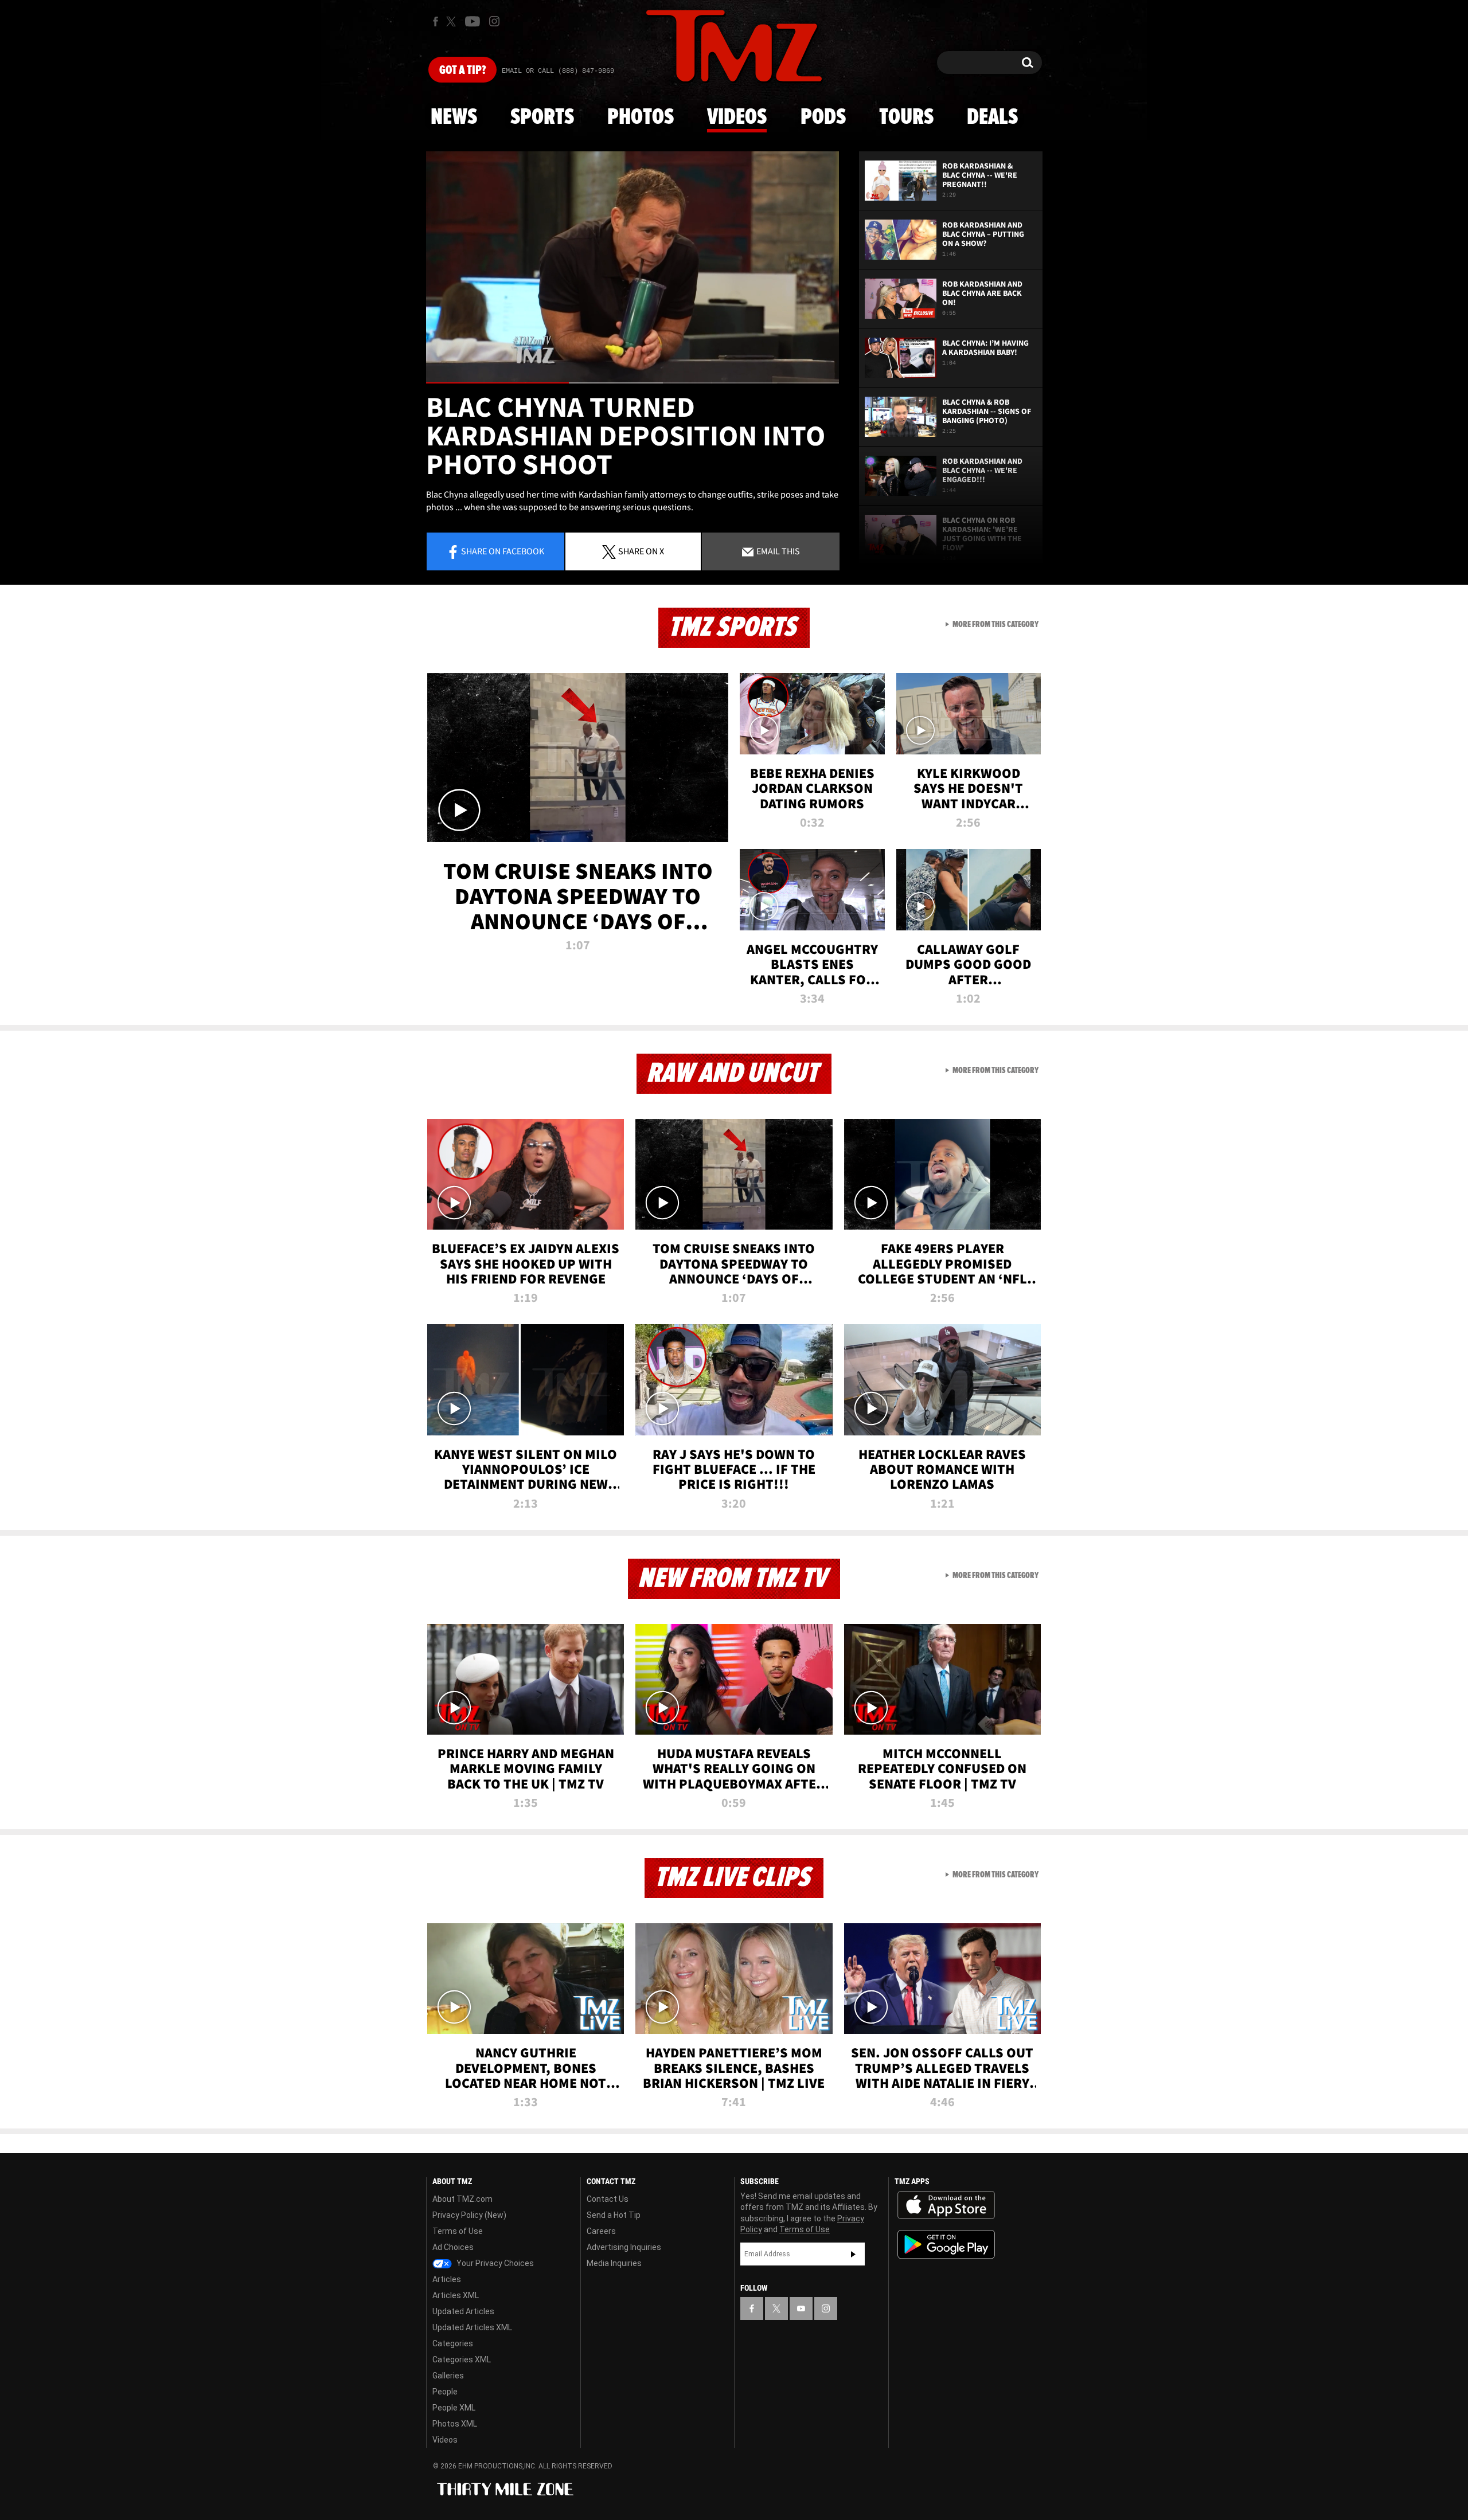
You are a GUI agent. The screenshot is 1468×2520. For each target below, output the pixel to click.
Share (503, 551)
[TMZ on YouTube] (801, 2308)
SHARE (641, 551)
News (454, 118)
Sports (542, 118)
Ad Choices (453, 2247)
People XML (454, 2408)
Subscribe (853, 2254)
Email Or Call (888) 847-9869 (558, 71)
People (445, 2392)
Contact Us (608, 2199)
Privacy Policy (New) (469, 2215)
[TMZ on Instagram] (494, 21)
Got (462, 71)
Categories (453, 2343)
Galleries (448, 2376)
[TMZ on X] (453, 21)
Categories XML (462, 2359)
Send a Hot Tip (614, 2215)
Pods (823, 118)
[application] (633, 267)
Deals (992, 118)
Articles (447, 2279)
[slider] (633, 383)
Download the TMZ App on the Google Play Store (946, 2245)
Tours (906, 118)
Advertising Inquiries (624, 2247)
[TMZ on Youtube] (473, 21)
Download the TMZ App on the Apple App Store (946, 2205)
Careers (601, 2231)
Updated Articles (463, 2311)
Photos (641, 118)
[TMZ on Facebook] (436, 21)
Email (777, 551)
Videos (737, 118)
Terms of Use (458, 2231)
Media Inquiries (614, 2263)
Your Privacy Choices (494, 2263)
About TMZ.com (462, 2199)
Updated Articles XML (472, 2327)
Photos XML (455, 2424)
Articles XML (456, 2295)
